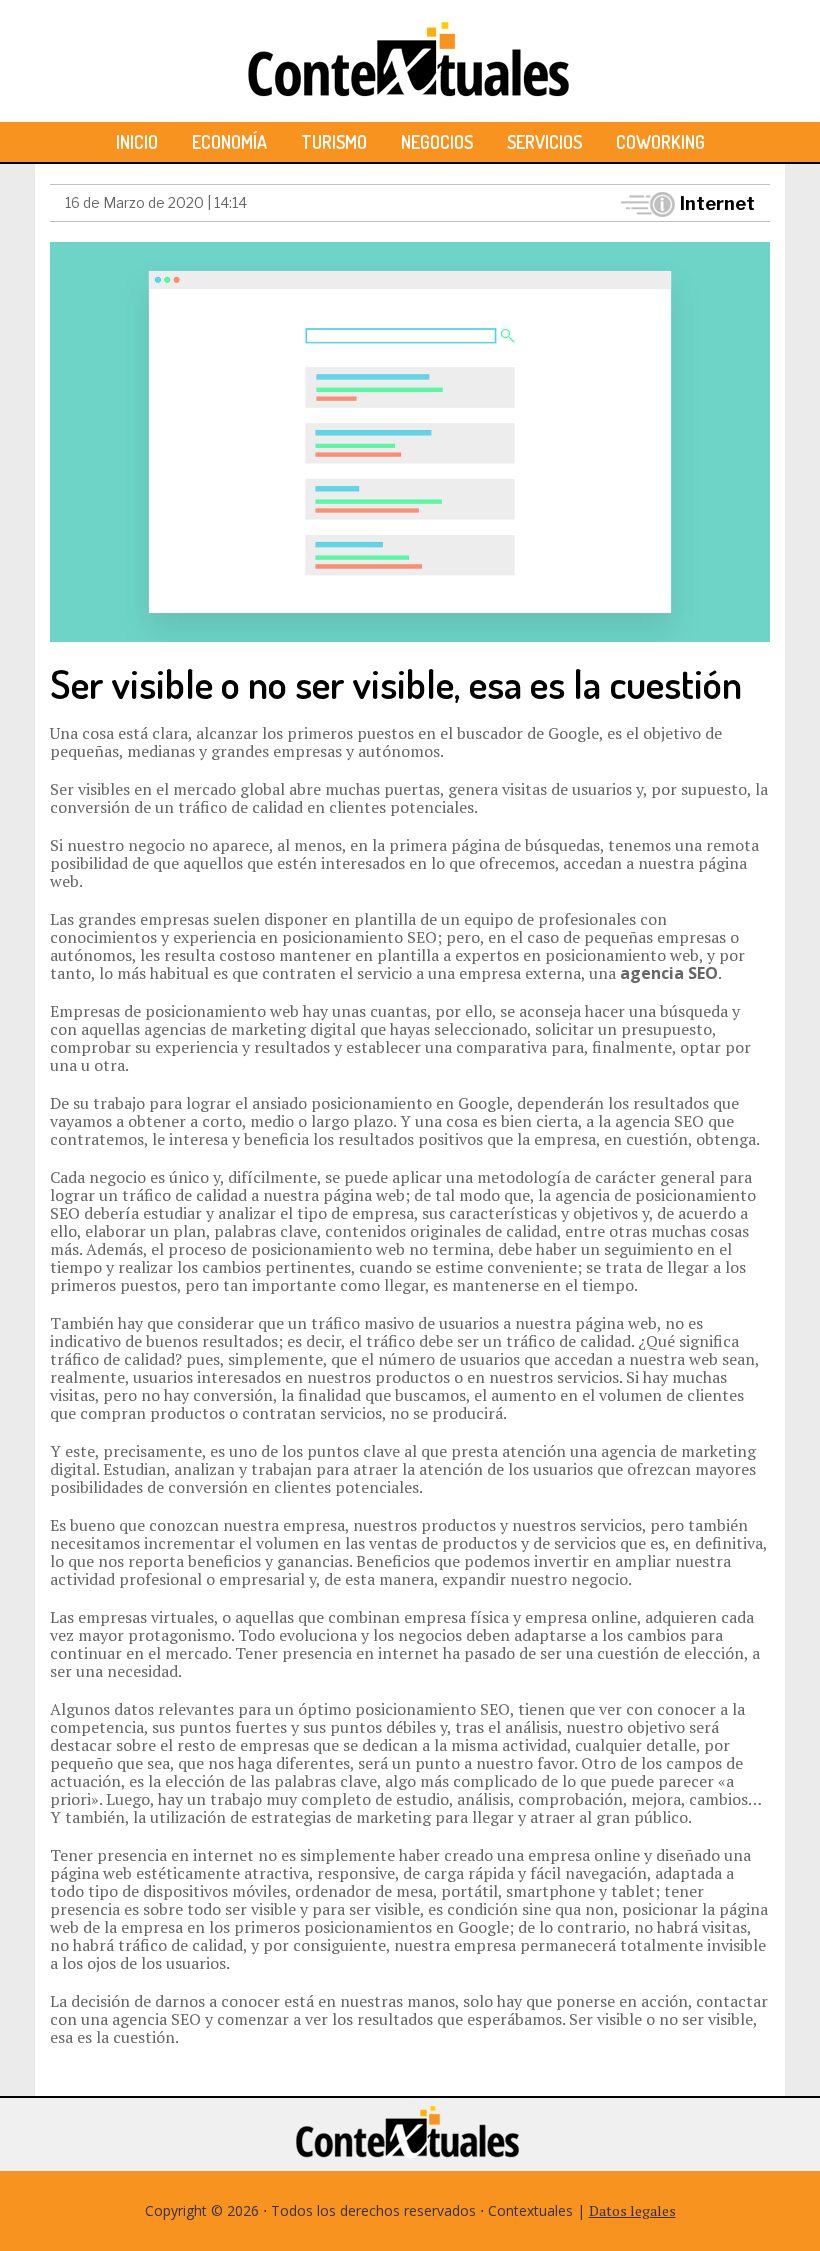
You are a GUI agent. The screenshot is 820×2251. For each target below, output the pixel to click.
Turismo (334, 142)
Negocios (437, 142)
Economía (229, 142)
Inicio (137, 142)
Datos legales (632, 2210)
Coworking (660, 142)
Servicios (544, 142)
